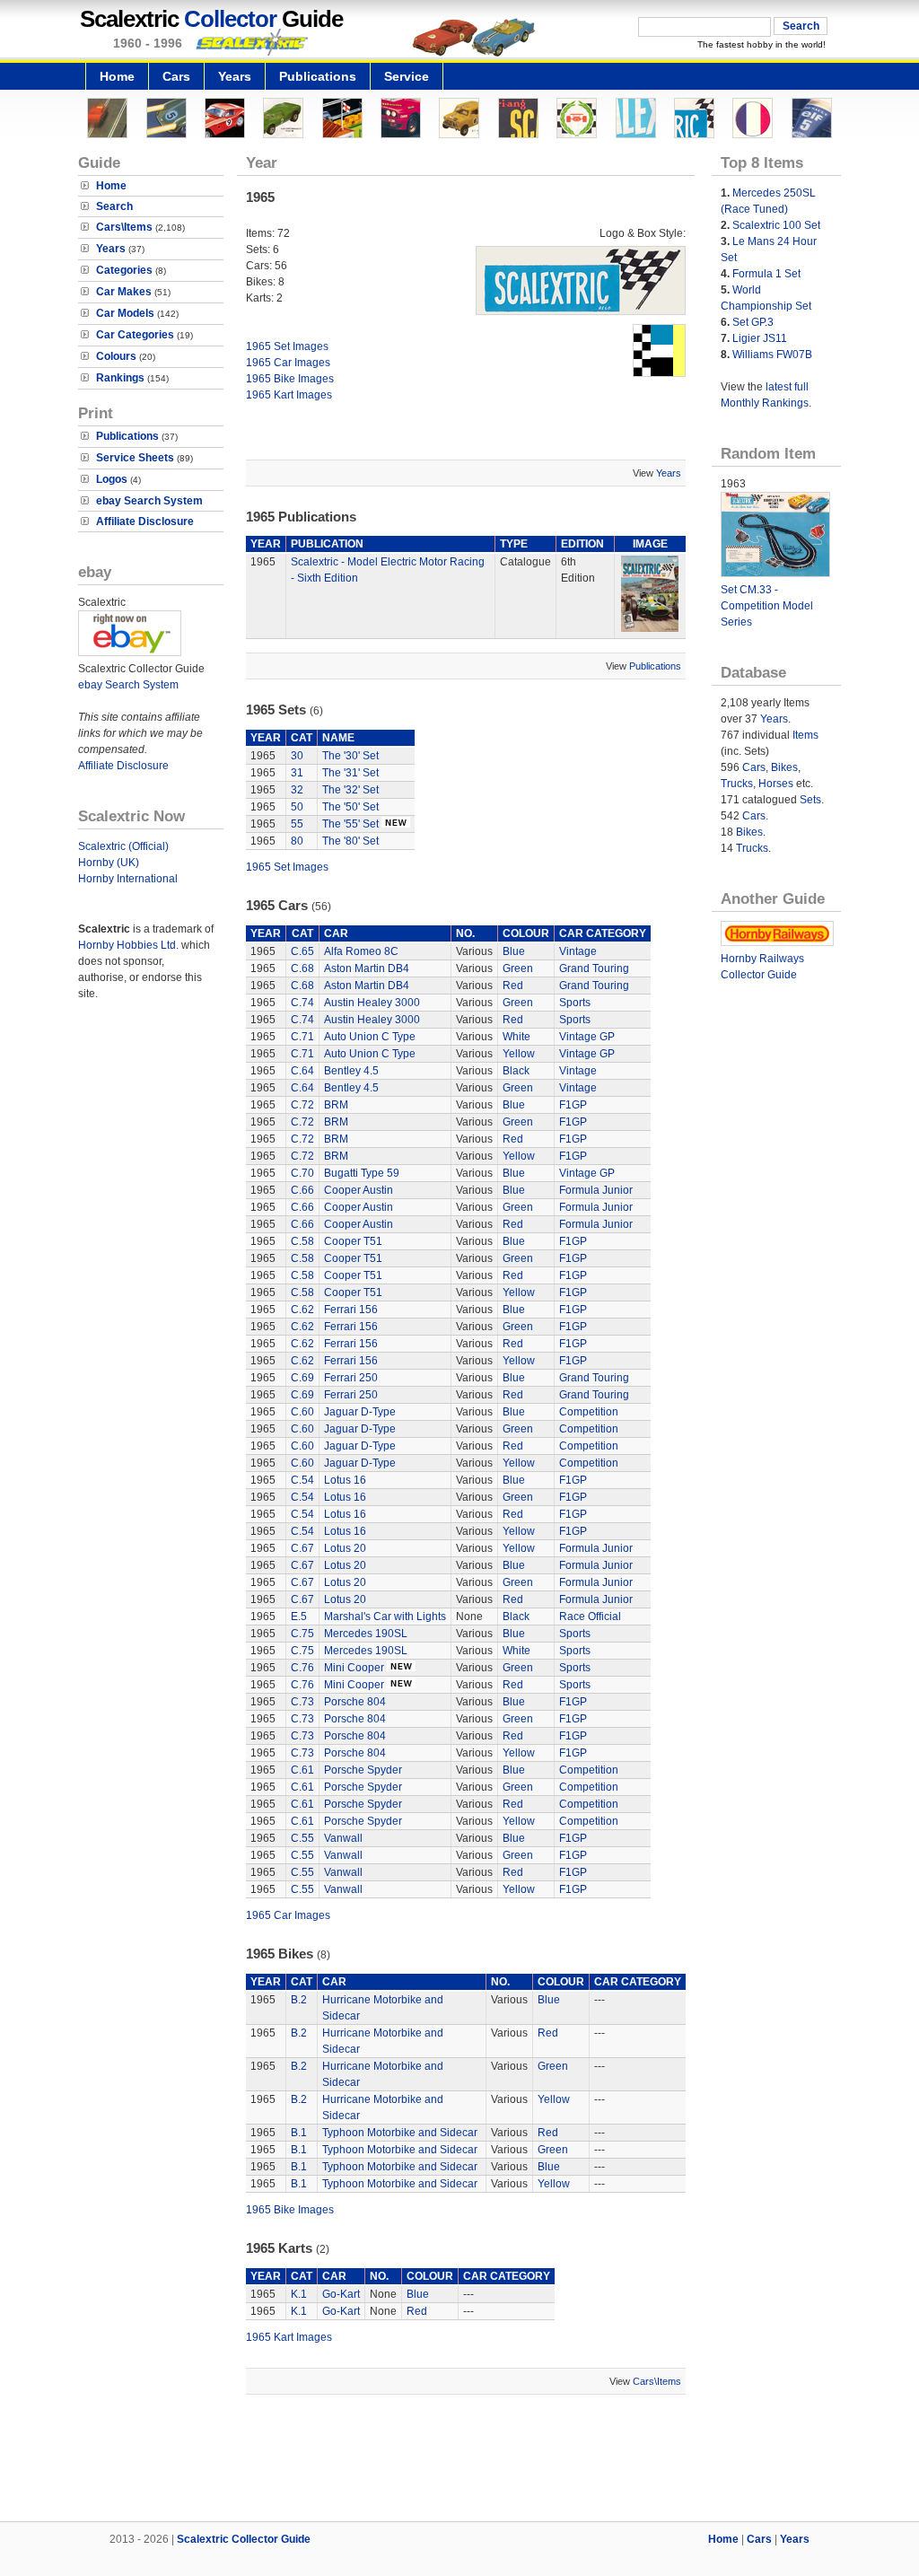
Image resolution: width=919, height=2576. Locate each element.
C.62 (302, 1310)
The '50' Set (350, 807)
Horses (776, 784)
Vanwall (343, 1838)
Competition (589, 1412)
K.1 (299, 2294)
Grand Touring (594, 968)
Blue (514, 951)
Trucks (737, 784)
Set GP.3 (753, 322)
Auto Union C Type (370, 1037)
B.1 (299, 2133)
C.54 (302, 1480)
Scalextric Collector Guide (244, 2539)
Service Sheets (135, 458)
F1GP (573, 1105)
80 (297, 841)
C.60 (302, 1412)
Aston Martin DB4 (367, 968)
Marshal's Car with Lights (385, 1617)
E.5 (299, 1617)
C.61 (302, 1770)
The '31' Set (350, 773)
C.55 (302, 1838)
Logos (112, 479)
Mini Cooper (354, 1668)
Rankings (120, 378)
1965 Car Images (288, 363)
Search (114, 206)
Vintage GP (587, 1037)
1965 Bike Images (290, 379)
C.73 (302, 1702)
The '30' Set (350, 756)
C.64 (302, 1071)
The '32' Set (350, 790)
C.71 (302, 1037)
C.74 (302, 1003)
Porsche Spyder (363, 1770)
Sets (810, 800)
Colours (116, 356)
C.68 (302, 968)
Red (513, 986)
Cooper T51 (353, 1241)
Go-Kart (341, 2294)
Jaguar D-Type (360, 1412)
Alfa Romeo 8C (361, 951)
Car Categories (135, 335)
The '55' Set (350, 824)
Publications (318, 76)
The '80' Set (350, 841)
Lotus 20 (345, 1548)
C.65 (302, 951)
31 (297, 773)
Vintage (578, 951)
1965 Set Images (287, 346)
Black (516, 1071)
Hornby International (128, 879)
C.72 (302, 1105)
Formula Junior (596, 1190)
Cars (176, 76)
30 (297, 756)
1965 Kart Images (289, 395)
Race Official (590, 1617)
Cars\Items (124, 227)
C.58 (302, 1241)
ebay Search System (149, 501)
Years (235, 76)
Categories (124, 270)
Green (518, 968)
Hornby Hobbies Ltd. (128, 945)
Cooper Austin (359, 1190)
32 (297, 790)
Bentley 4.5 (351, 1071)
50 (297, 807)
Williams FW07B (772, 355)
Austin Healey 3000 (372, 1003)
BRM (336, 1105)
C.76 (302, 1668)
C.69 (302, 1378)
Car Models (125, 313)
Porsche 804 (355, 1702)
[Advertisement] (459, 2460)
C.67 (302, 1548)
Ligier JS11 (760, 338)
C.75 (302, 1634)
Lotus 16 (345, 1480)
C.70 (302, 1173)
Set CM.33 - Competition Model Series (767, 606)
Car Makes (124, 292)
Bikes (784, 767)
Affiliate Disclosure (145, 521)
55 (297, 824)
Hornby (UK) (109, 863)
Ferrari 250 (351, 1378)
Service (407, 76)
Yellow (519, 1054)
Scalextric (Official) (123, 846)
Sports (575, 1003)
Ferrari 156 (351, 1310)
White (516, 1037)
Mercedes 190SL (366, 1634)
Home (117, 76)
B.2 (299, 2000)
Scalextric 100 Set (776, 225)
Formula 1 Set (766, 274)
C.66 (302, 1190)
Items (805, 735)
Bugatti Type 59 (362, 1173)
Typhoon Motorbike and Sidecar (400, 2133)
